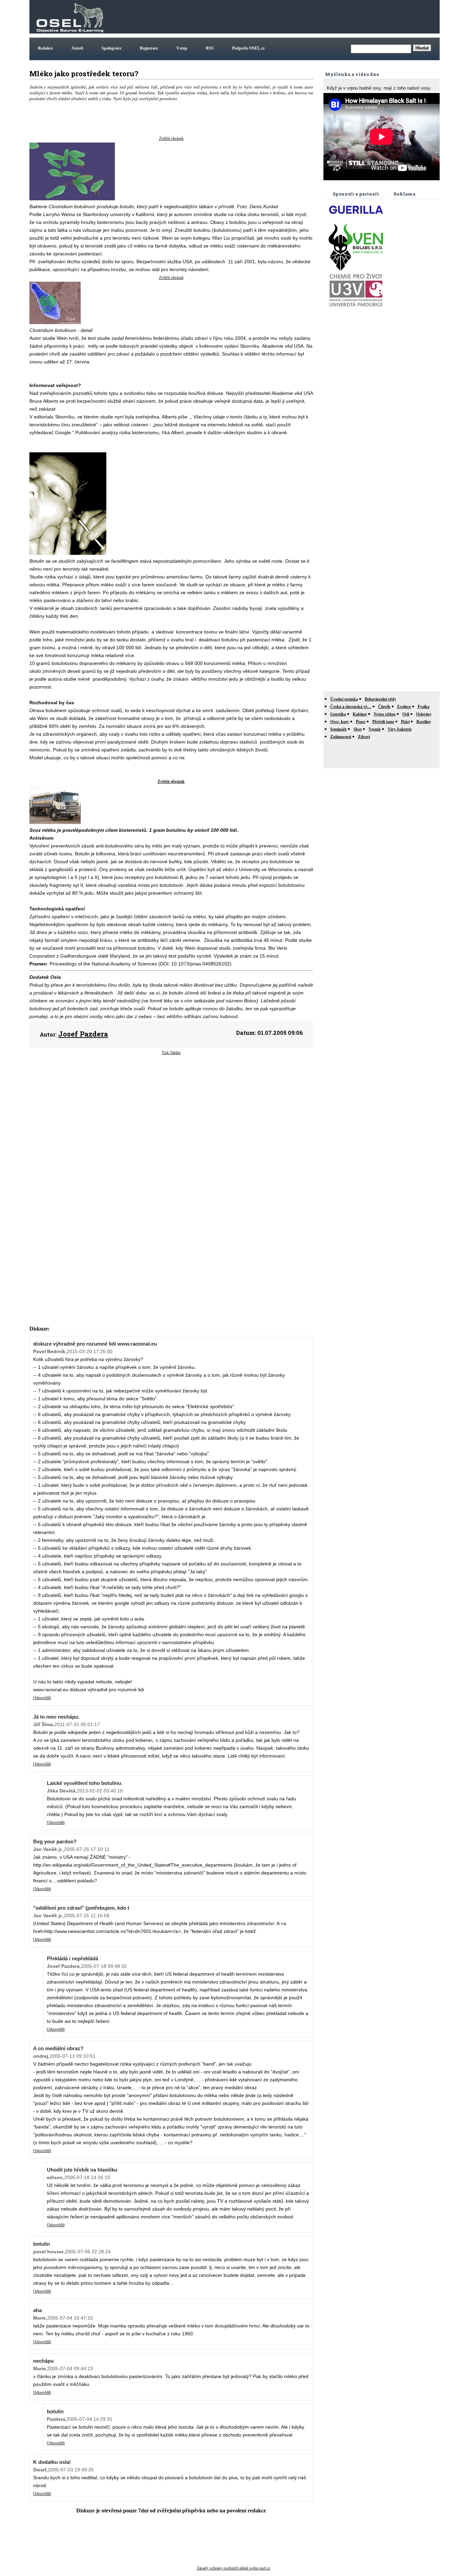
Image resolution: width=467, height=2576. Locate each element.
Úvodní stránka (344, 699)
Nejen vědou (385, 714)
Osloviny (424, 714)
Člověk (384, 707)
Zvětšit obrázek (171, 138)
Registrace (149, 48)
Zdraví (364, 737)
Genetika (338, 714)
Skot (358, 729)
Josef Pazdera (83, 1034)
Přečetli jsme (383, 722)
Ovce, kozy (340, 722)
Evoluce (404, 707)
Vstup (182, 48)
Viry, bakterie (400, 729)
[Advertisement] (314, 17)
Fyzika (424, 707)
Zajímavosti (341, 737)
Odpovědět (42, 1698)
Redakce (45, 48)
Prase (361, 722)
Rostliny (424, 722)
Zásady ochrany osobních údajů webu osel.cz (233, 2568)
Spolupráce (111, 48)
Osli (406, 714)
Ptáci (405, 722)
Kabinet (360, 714)
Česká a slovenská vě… (351, 707)
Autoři (77, 48)
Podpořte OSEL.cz (248, 48)
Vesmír (375, 729)
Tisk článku (171, 1053)
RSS (210, 48)
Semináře (338, 729)
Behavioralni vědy (381, 699)
